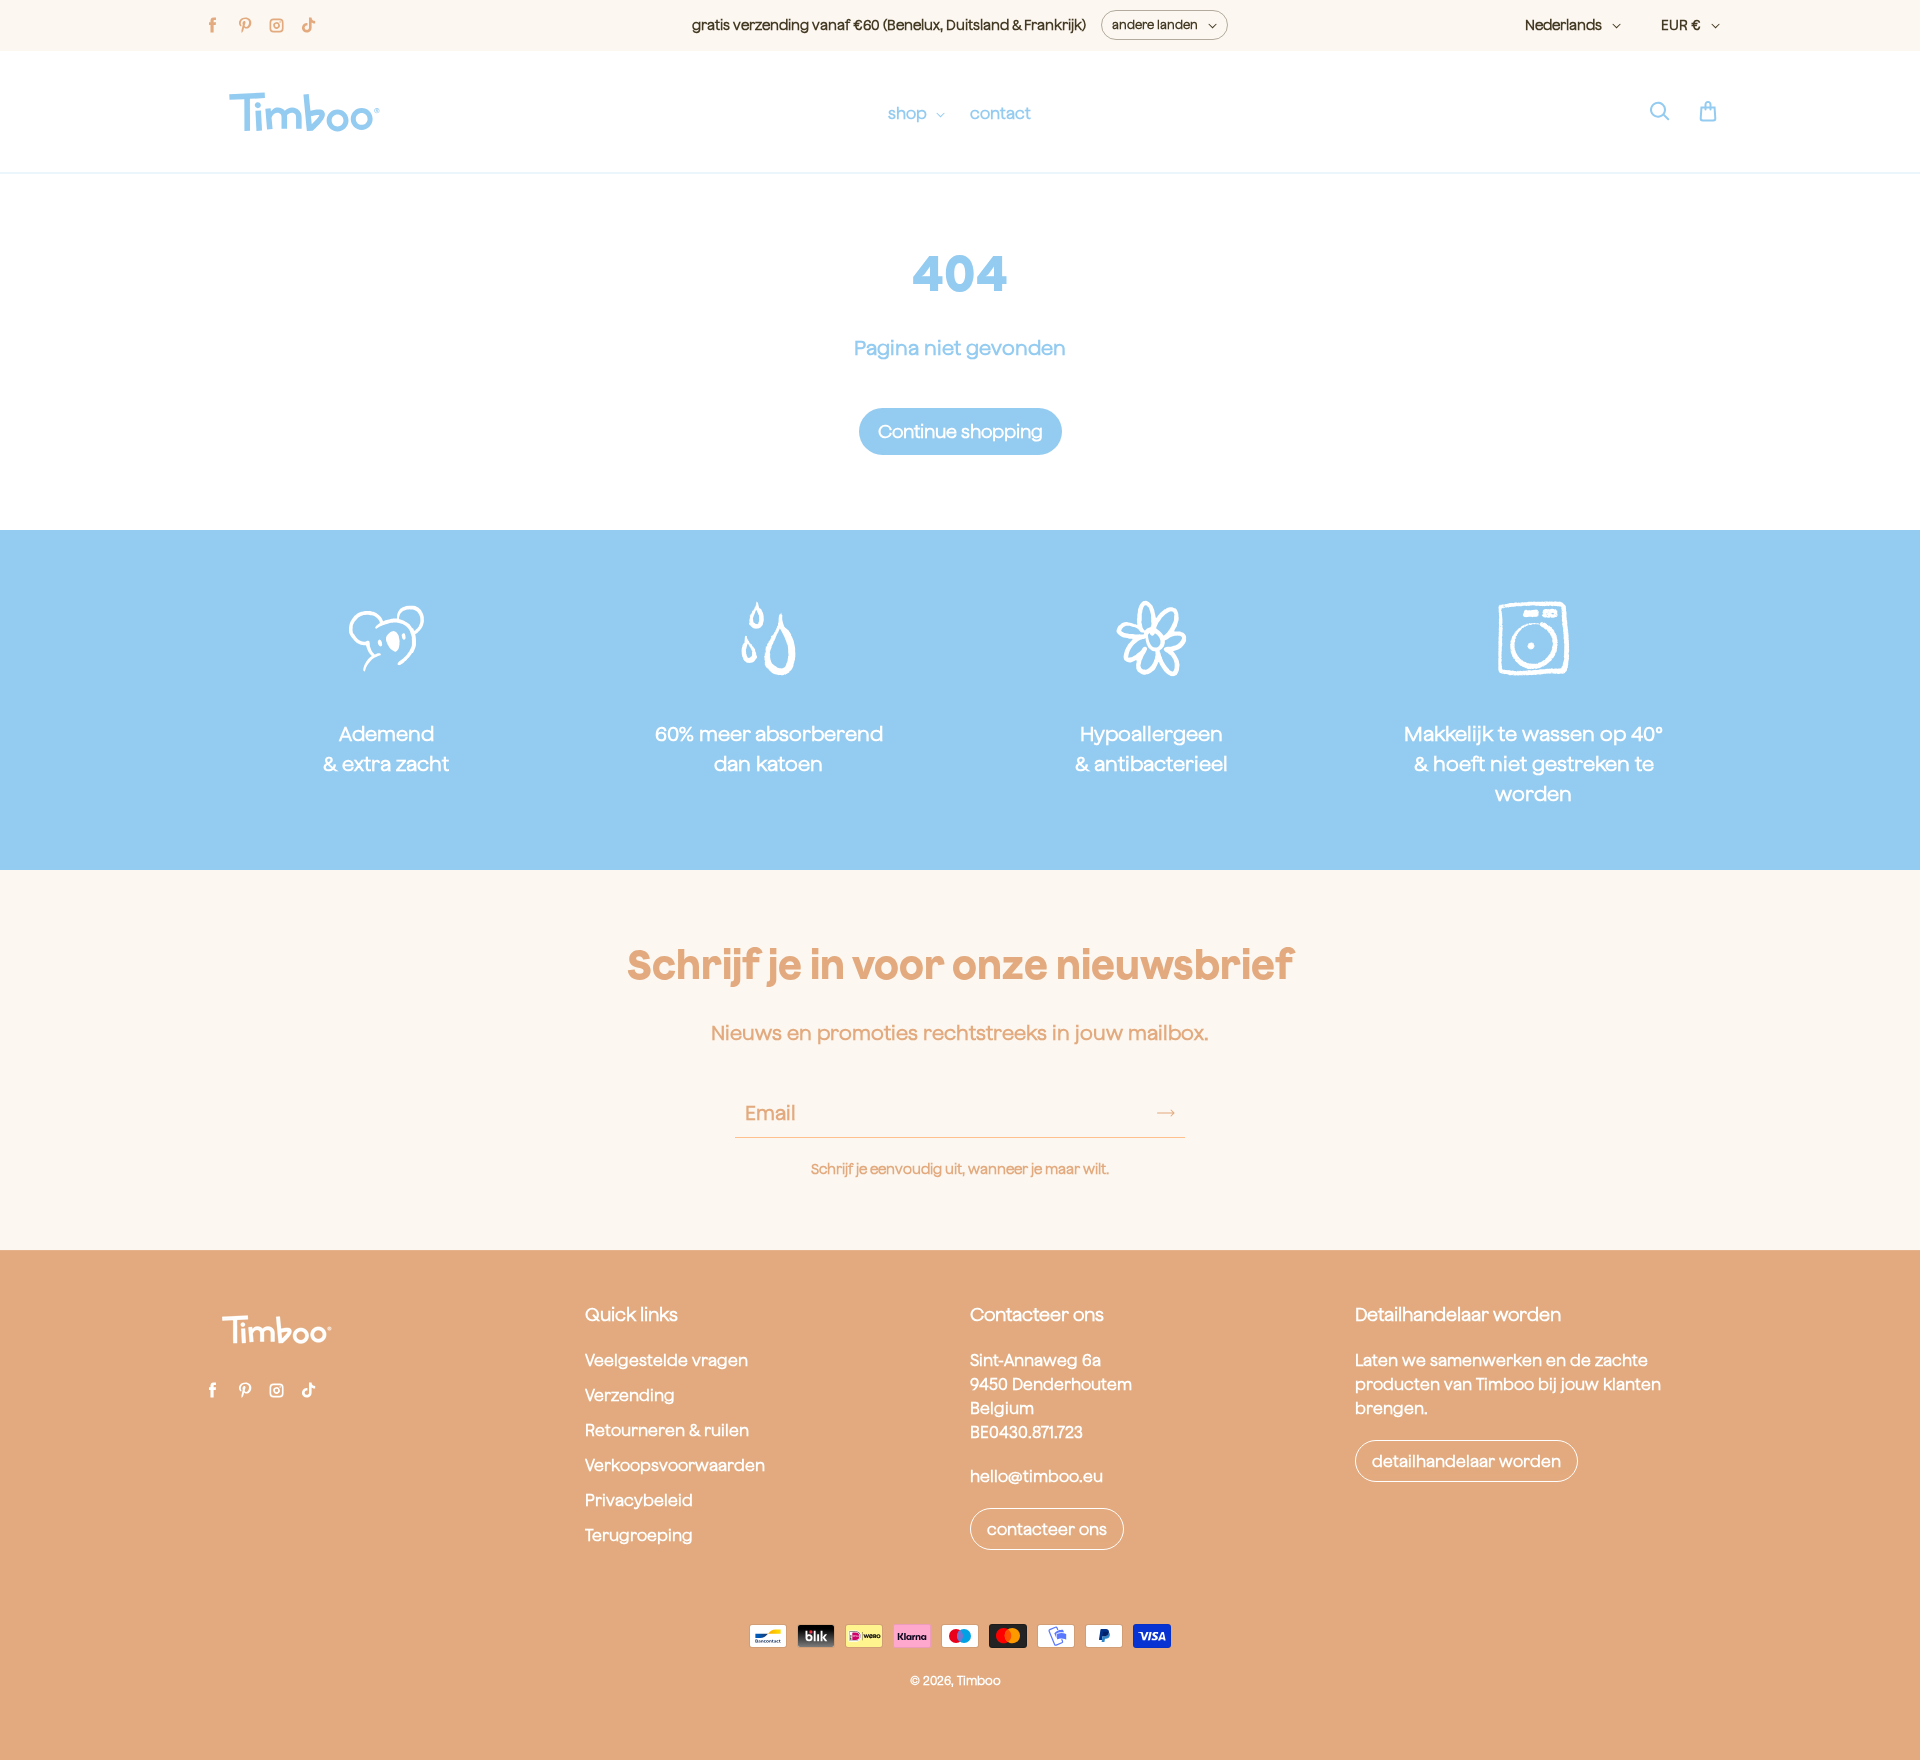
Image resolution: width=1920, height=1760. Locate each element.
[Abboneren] (1166, 1113)
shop (909, 113)
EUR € (1681, 25)
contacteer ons (1047, 1529)
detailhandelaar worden (1466, 1461)
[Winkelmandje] (1708, 112)
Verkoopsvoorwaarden (675, 1465)
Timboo (979, 1680)
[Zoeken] (1659, 112)
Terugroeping (639, 1535)
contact (1000, 113)
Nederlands (1563, 25)
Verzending (630, 1395)
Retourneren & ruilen (667, 1430)
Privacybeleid (639, 1500)
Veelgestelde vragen (666, 1360)
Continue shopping (960, 431)
